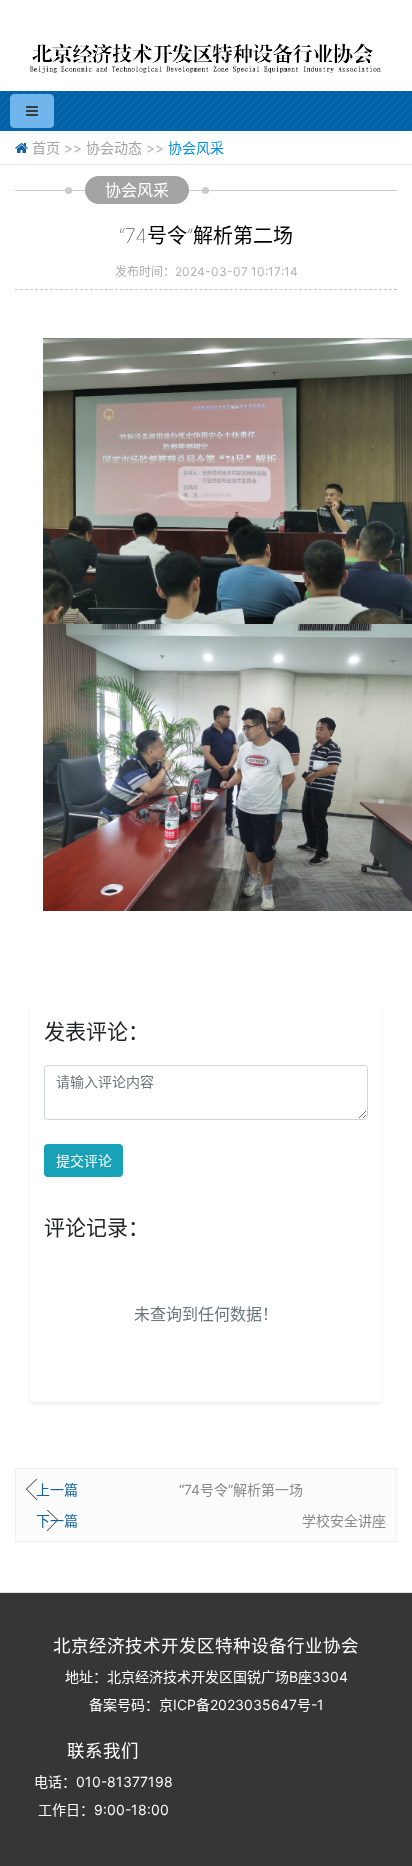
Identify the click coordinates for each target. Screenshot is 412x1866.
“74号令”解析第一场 (241, 1489)
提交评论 (84, 1160)
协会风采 (196, 147)
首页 (46, 147)
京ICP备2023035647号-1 (241, 1704)
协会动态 (114, 147)
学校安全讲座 (344, 1520)
